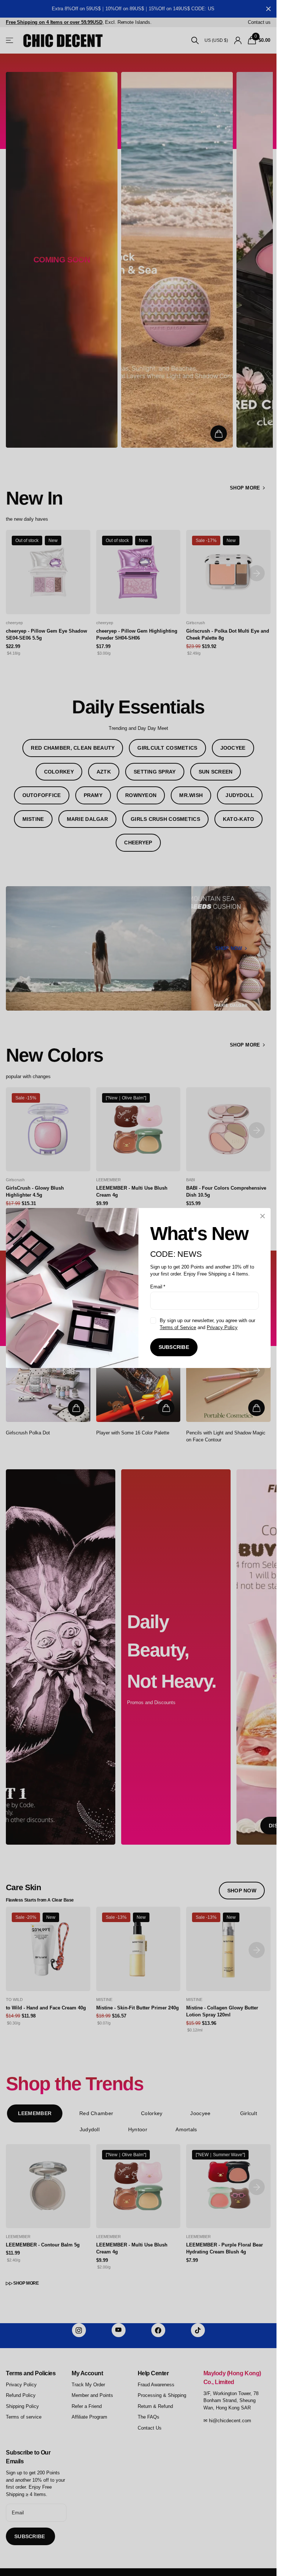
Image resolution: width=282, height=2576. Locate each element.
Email (158, 1287)
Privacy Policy (222, 1327)
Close (263, 1216)
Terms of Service (178, 1327)
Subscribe (174, 1347)
